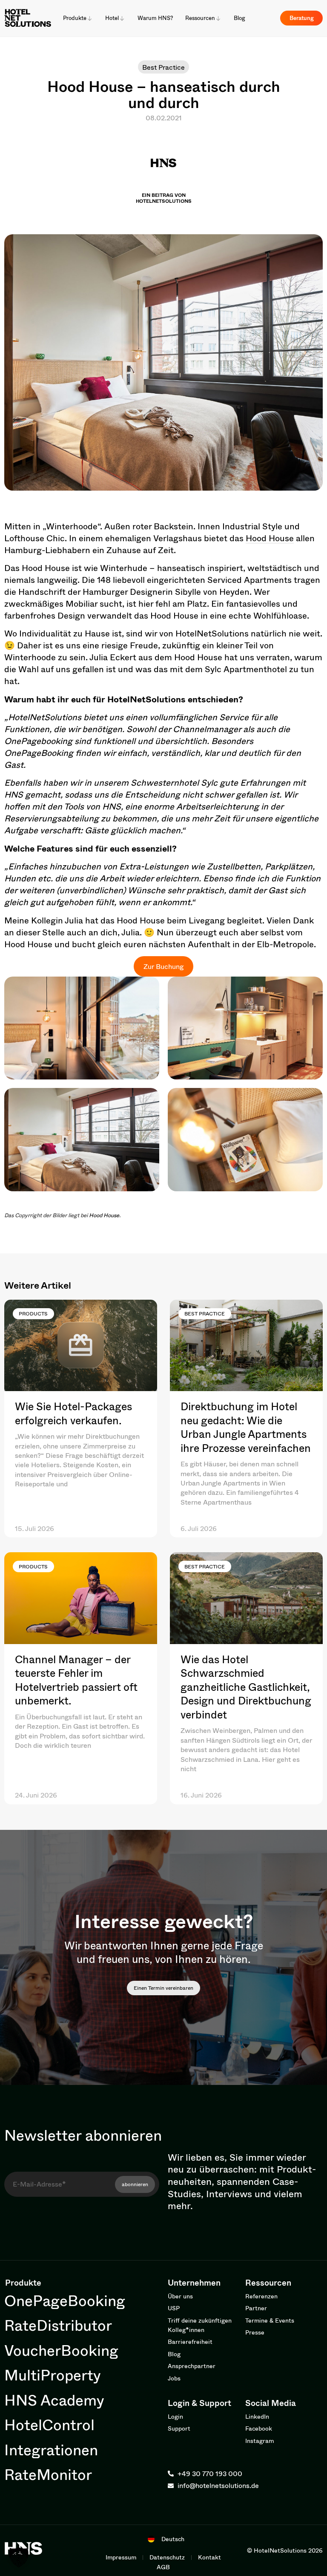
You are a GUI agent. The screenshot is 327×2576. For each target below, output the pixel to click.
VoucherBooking (61, 2350)
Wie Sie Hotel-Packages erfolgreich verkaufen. (73, 1413)
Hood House (270, 538)
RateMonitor (48, 2474)
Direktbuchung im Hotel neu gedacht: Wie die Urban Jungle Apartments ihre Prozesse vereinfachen (246, 1427)
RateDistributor (58, 2325)
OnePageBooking (65, 2300)
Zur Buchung (163, 966)
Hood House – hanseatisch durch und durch (164, 94)
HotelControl (49, 2424)
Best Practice (163, 67)
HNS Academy (54, 2400)
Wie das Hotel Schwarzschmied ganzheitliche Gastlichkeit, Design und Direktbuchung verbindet (246, 1687)
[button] (19, 2557)
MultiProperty (53, 2375)
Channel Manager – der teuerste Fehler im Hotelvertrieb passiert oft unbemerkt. (76, 1680)
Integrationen (51, 2450)
